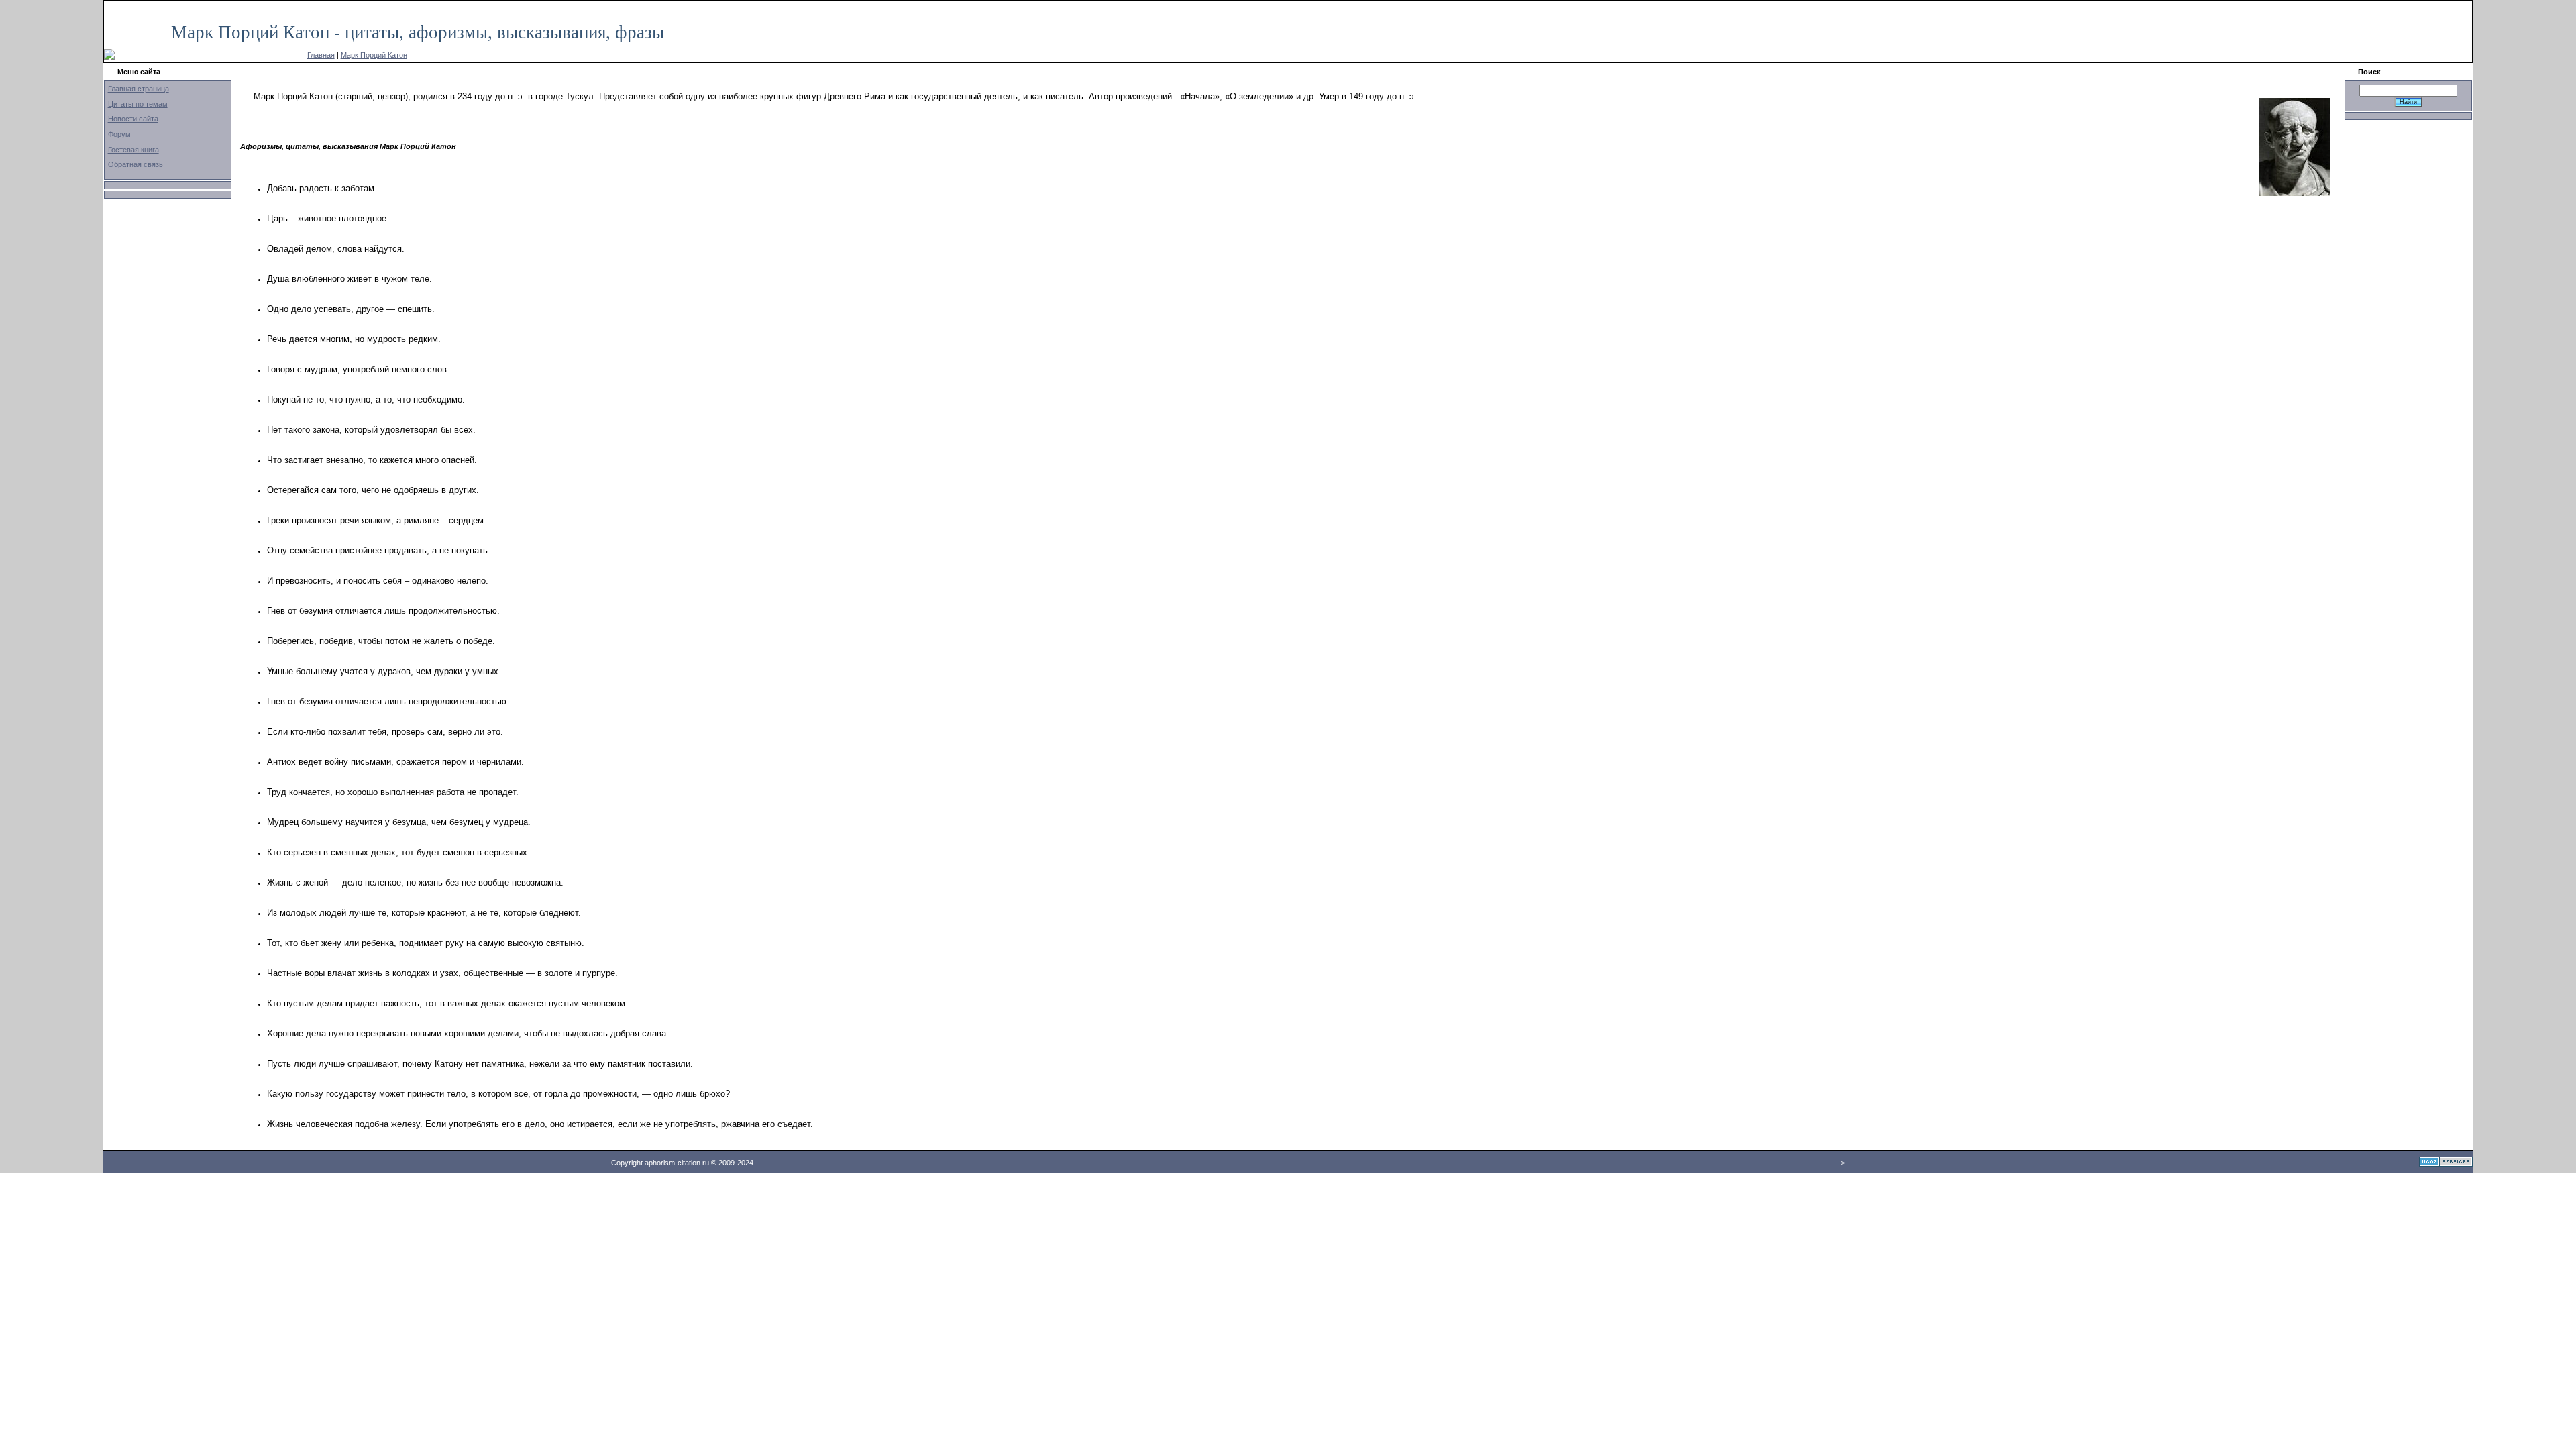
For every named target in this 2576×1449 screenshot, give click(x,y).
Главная (321, 55)
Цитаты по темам (138, 104)
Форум (119, 134)
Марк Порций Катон (374, 55)
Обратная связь (136, 164)
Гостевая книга (133, 150)
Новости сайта (133, 119)
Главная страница (139, 89)
